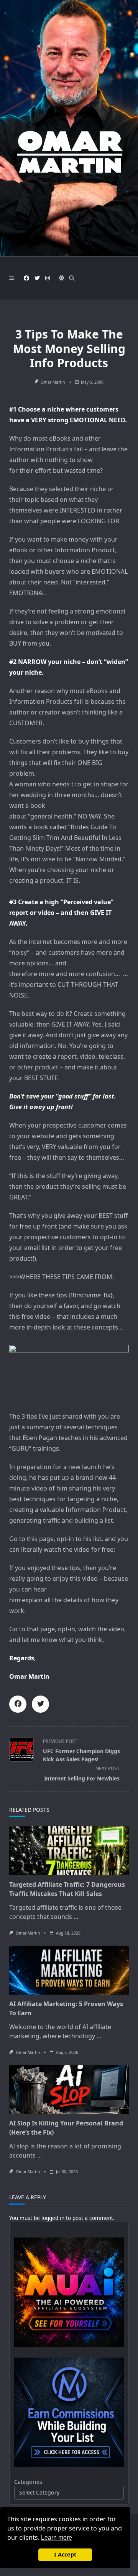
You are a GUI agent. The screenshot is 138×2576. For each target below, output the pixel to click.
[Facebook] (26, 278)
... (76, 1917)
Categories (28, 2482)
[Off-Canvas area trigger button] (12, 278)
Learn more (57, 2538)
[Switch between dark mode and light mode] (62, 278)
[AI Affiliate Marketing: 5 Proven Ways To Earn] (69, 1970)
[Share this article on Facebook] (18, 1704)
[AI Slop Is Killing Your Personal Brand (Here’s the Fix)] (69, 2089)
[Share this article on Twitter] (40, 1704)
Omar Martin (53, 382)
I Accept (65, 2554)
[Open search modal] (72, 278)
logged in (53, 2218)
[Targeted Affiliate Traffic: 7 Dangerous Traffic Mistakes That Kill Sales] (69, 1851)
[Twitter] (37, 278)
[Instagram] (48, 278)
